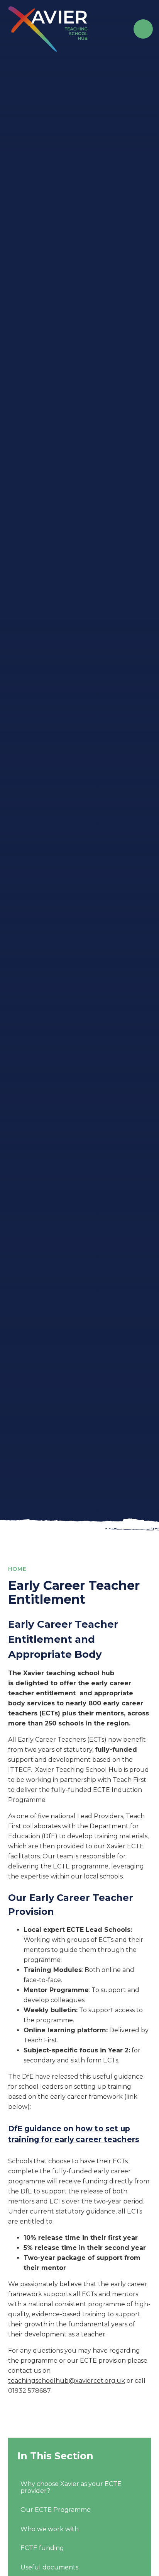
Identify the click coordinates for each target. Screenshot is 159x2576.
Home (17, 1569)
